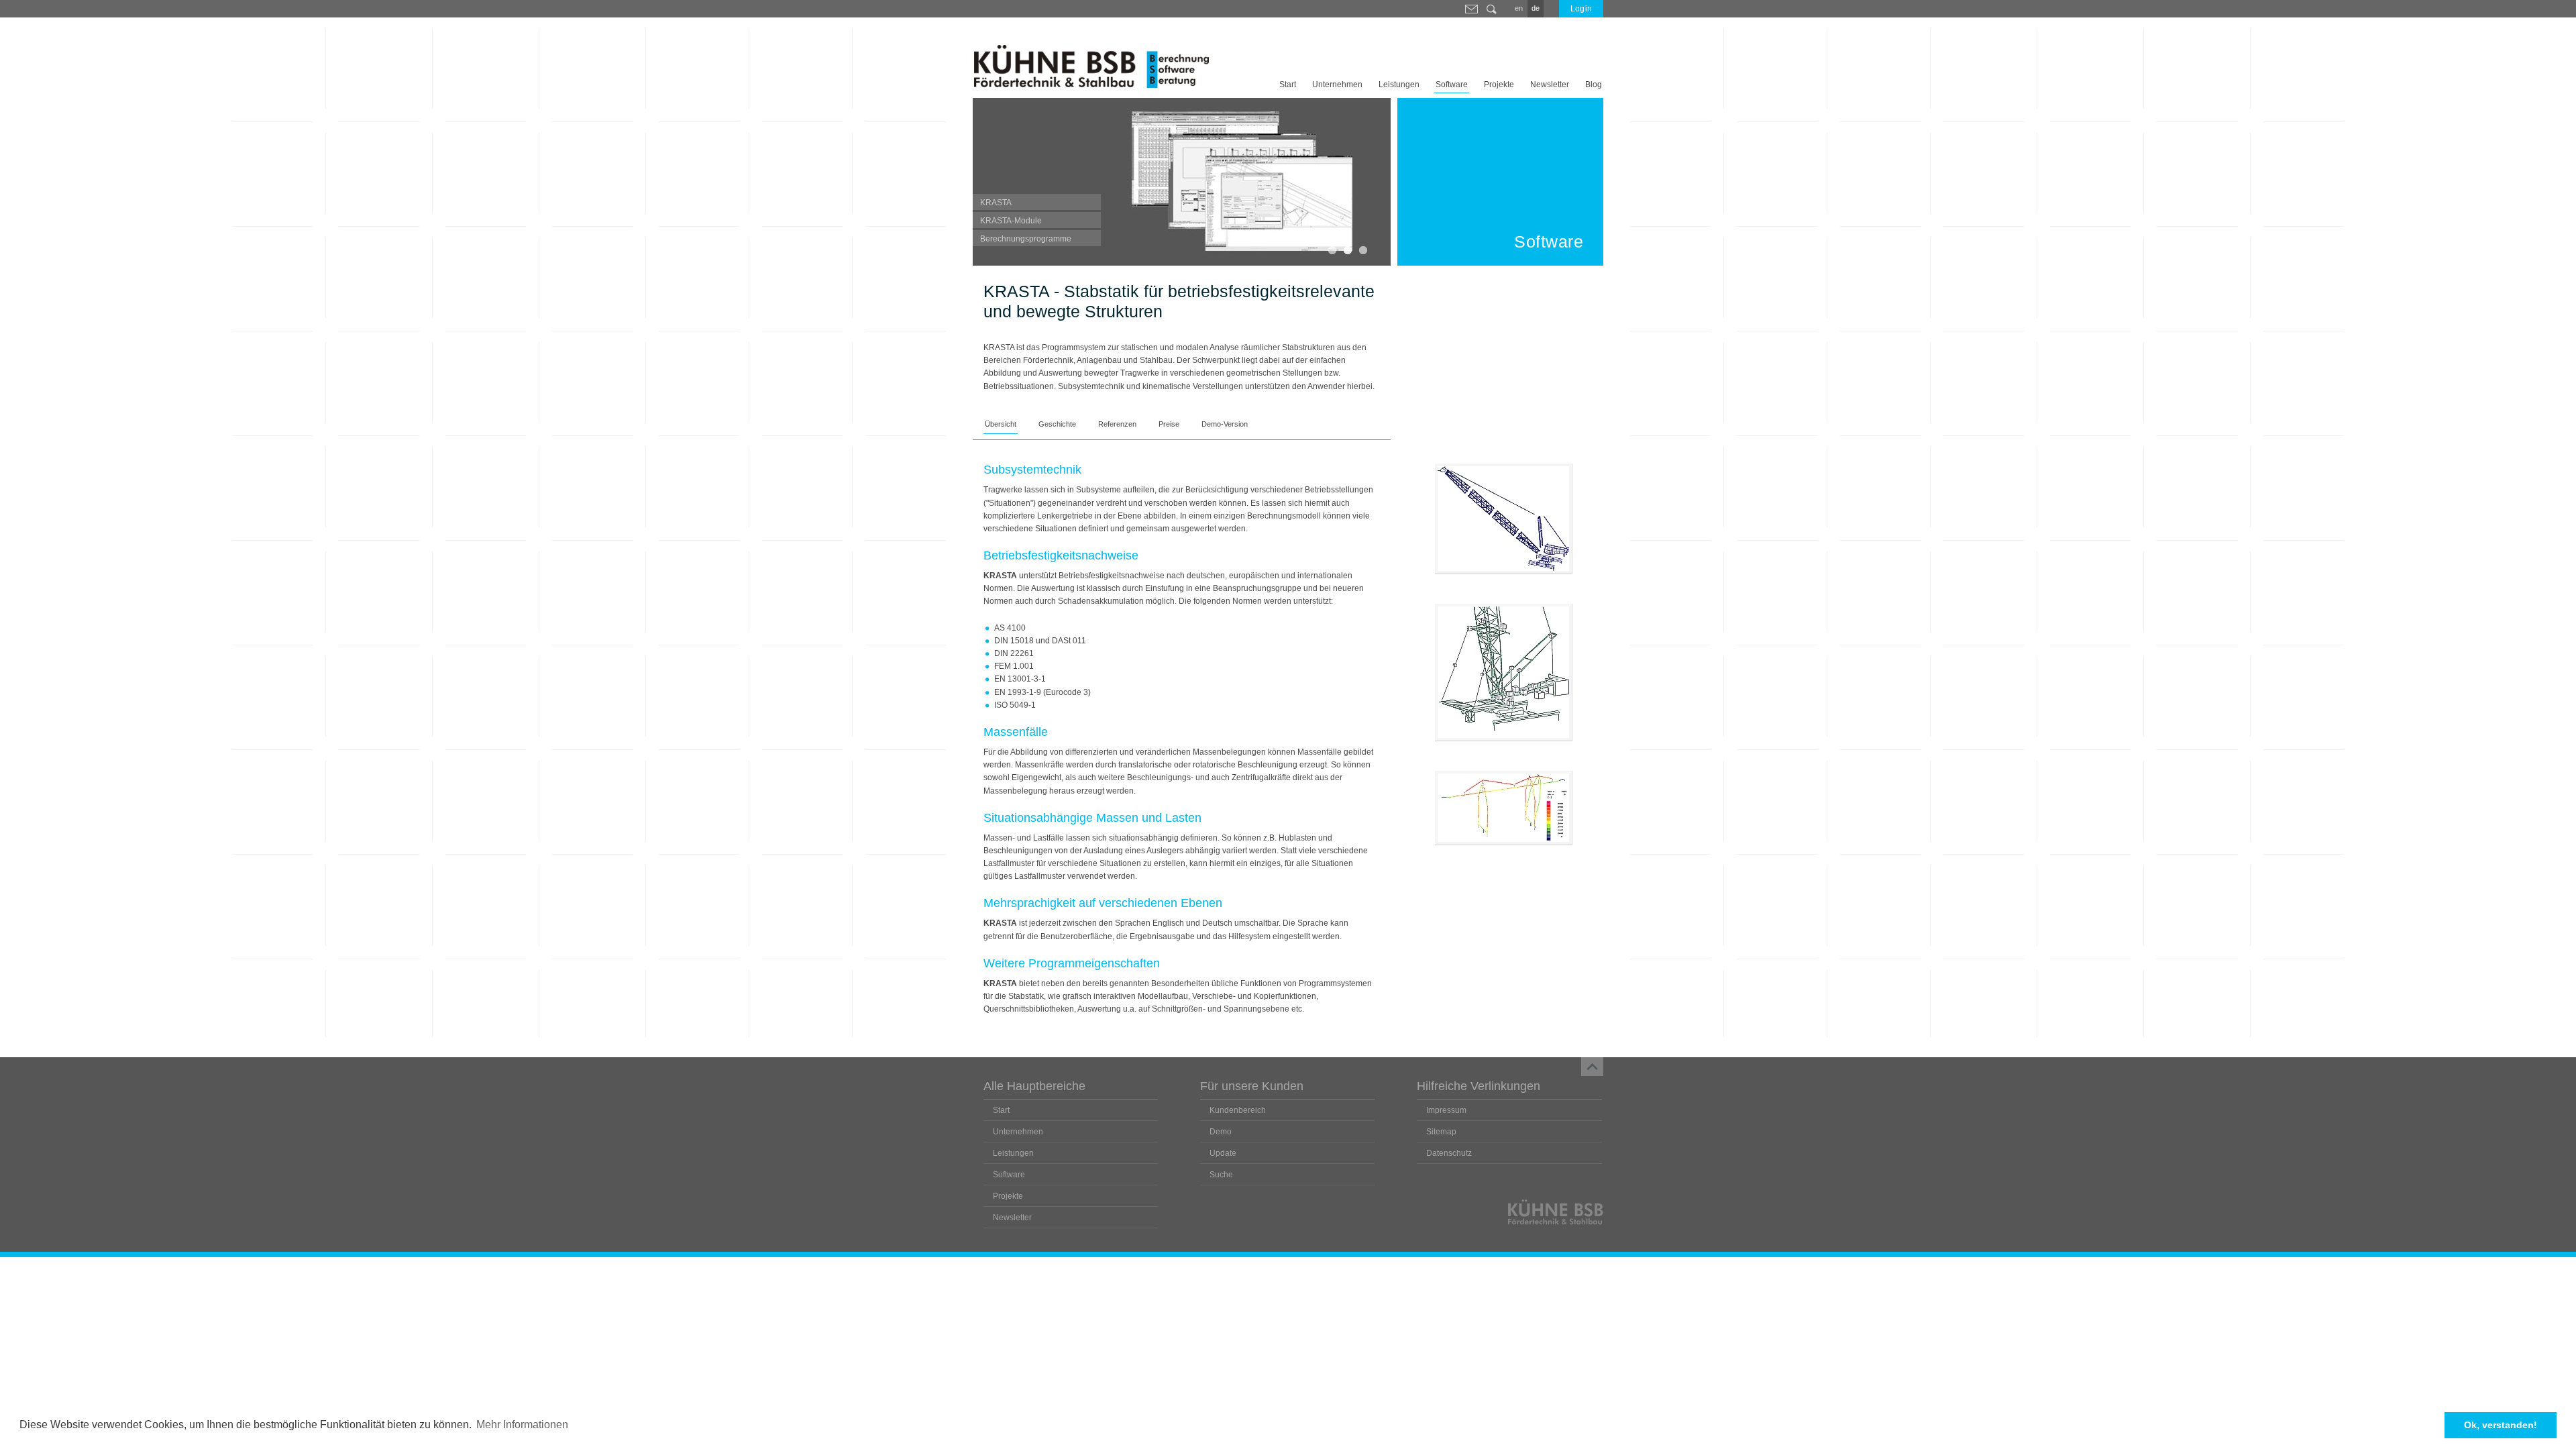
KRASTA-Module (1011, 221)
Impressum (1446, 1110)
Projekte (1499, 85)
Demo (1221, 1132)
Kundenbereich (1238, 1110)
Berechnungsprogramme (1026, 239)
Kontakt (1471, 9)
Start (1288, 85)
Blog (1594, 85)
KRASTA (996, 203)
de (1536, 8)
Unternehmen (1337, 85)
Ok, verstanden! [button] (2501, 1425)
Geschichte (1057, 424)
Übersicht (1001, 424)
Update (1223, 1153)
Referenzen (1117, 424)
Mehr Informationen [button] (522, 1425)
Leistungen (1399, 85)
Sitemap (1441, 1132)
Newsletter (1550, 85)
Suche (1492, 9)
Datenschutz (1449, 1153)
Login (1581, 9)
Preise (1169, 424)
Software (1452, 85)
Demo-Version (1225, 424)
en (1519, 8)
